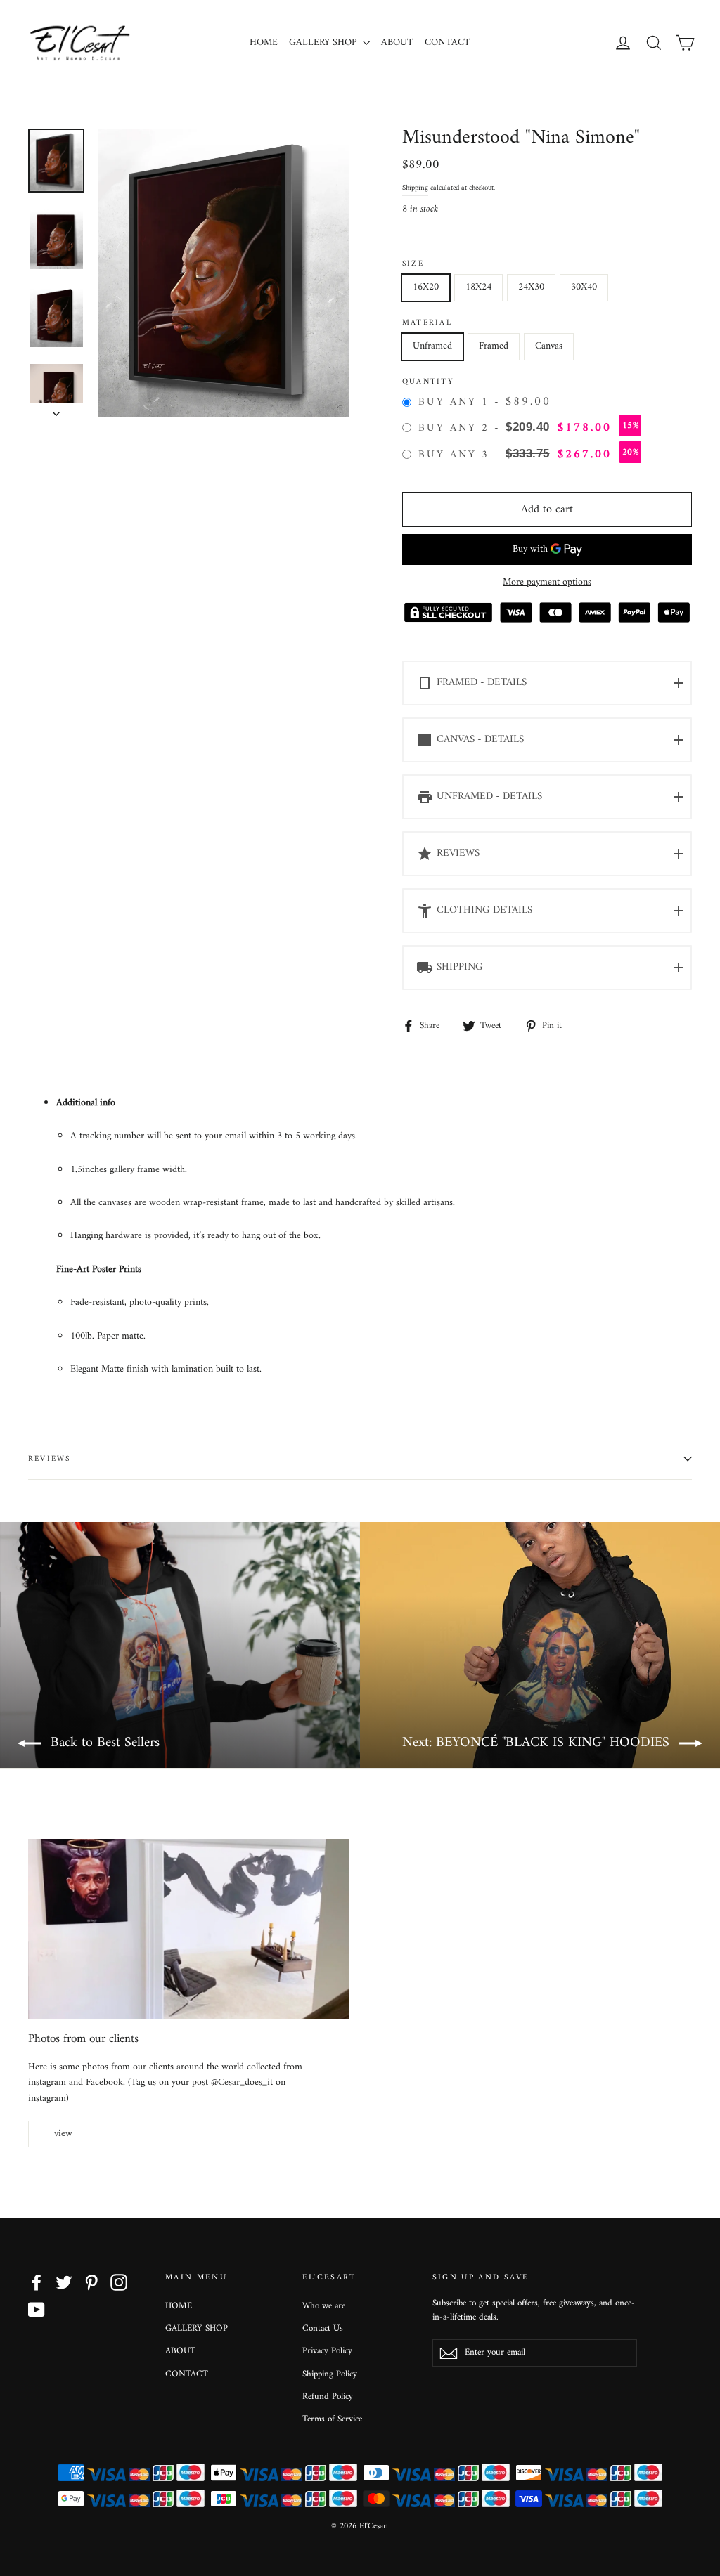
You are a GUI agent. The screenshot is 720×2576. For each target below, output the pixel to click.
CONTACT (448, 43)
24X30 (531, 287)
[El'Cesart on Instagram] (119, 2282)
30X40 (584, 287)
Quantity (428, 382)
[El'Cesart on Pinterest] (91, 2282)
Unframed (432, 346)
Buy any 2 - (528, 428)
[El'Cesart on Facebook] (37, 2282)
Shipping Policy (330, 2374)
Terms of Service (332, 2419)
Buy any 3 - (528, 455)
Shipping (415, 188)
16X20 (426, 287)
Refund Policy (328, 2396)
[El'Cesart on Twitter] (64, 2282)
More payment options (547, 583)
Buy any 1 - (485, 403)
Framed (494, 346)
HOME (264, 43)
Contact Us (323, 2328)
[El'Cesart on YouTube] (37, 2310)
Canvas (549, 346)
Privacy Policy (327, 2351)
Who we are (324, 2306)
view (63, 2134)
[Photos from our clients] (189, 1929)
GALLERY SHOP (324, 43)
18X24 (478, 287)
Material (427, 323)
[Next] (56, 410)
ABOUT (397, 43)
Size (413, 264)
